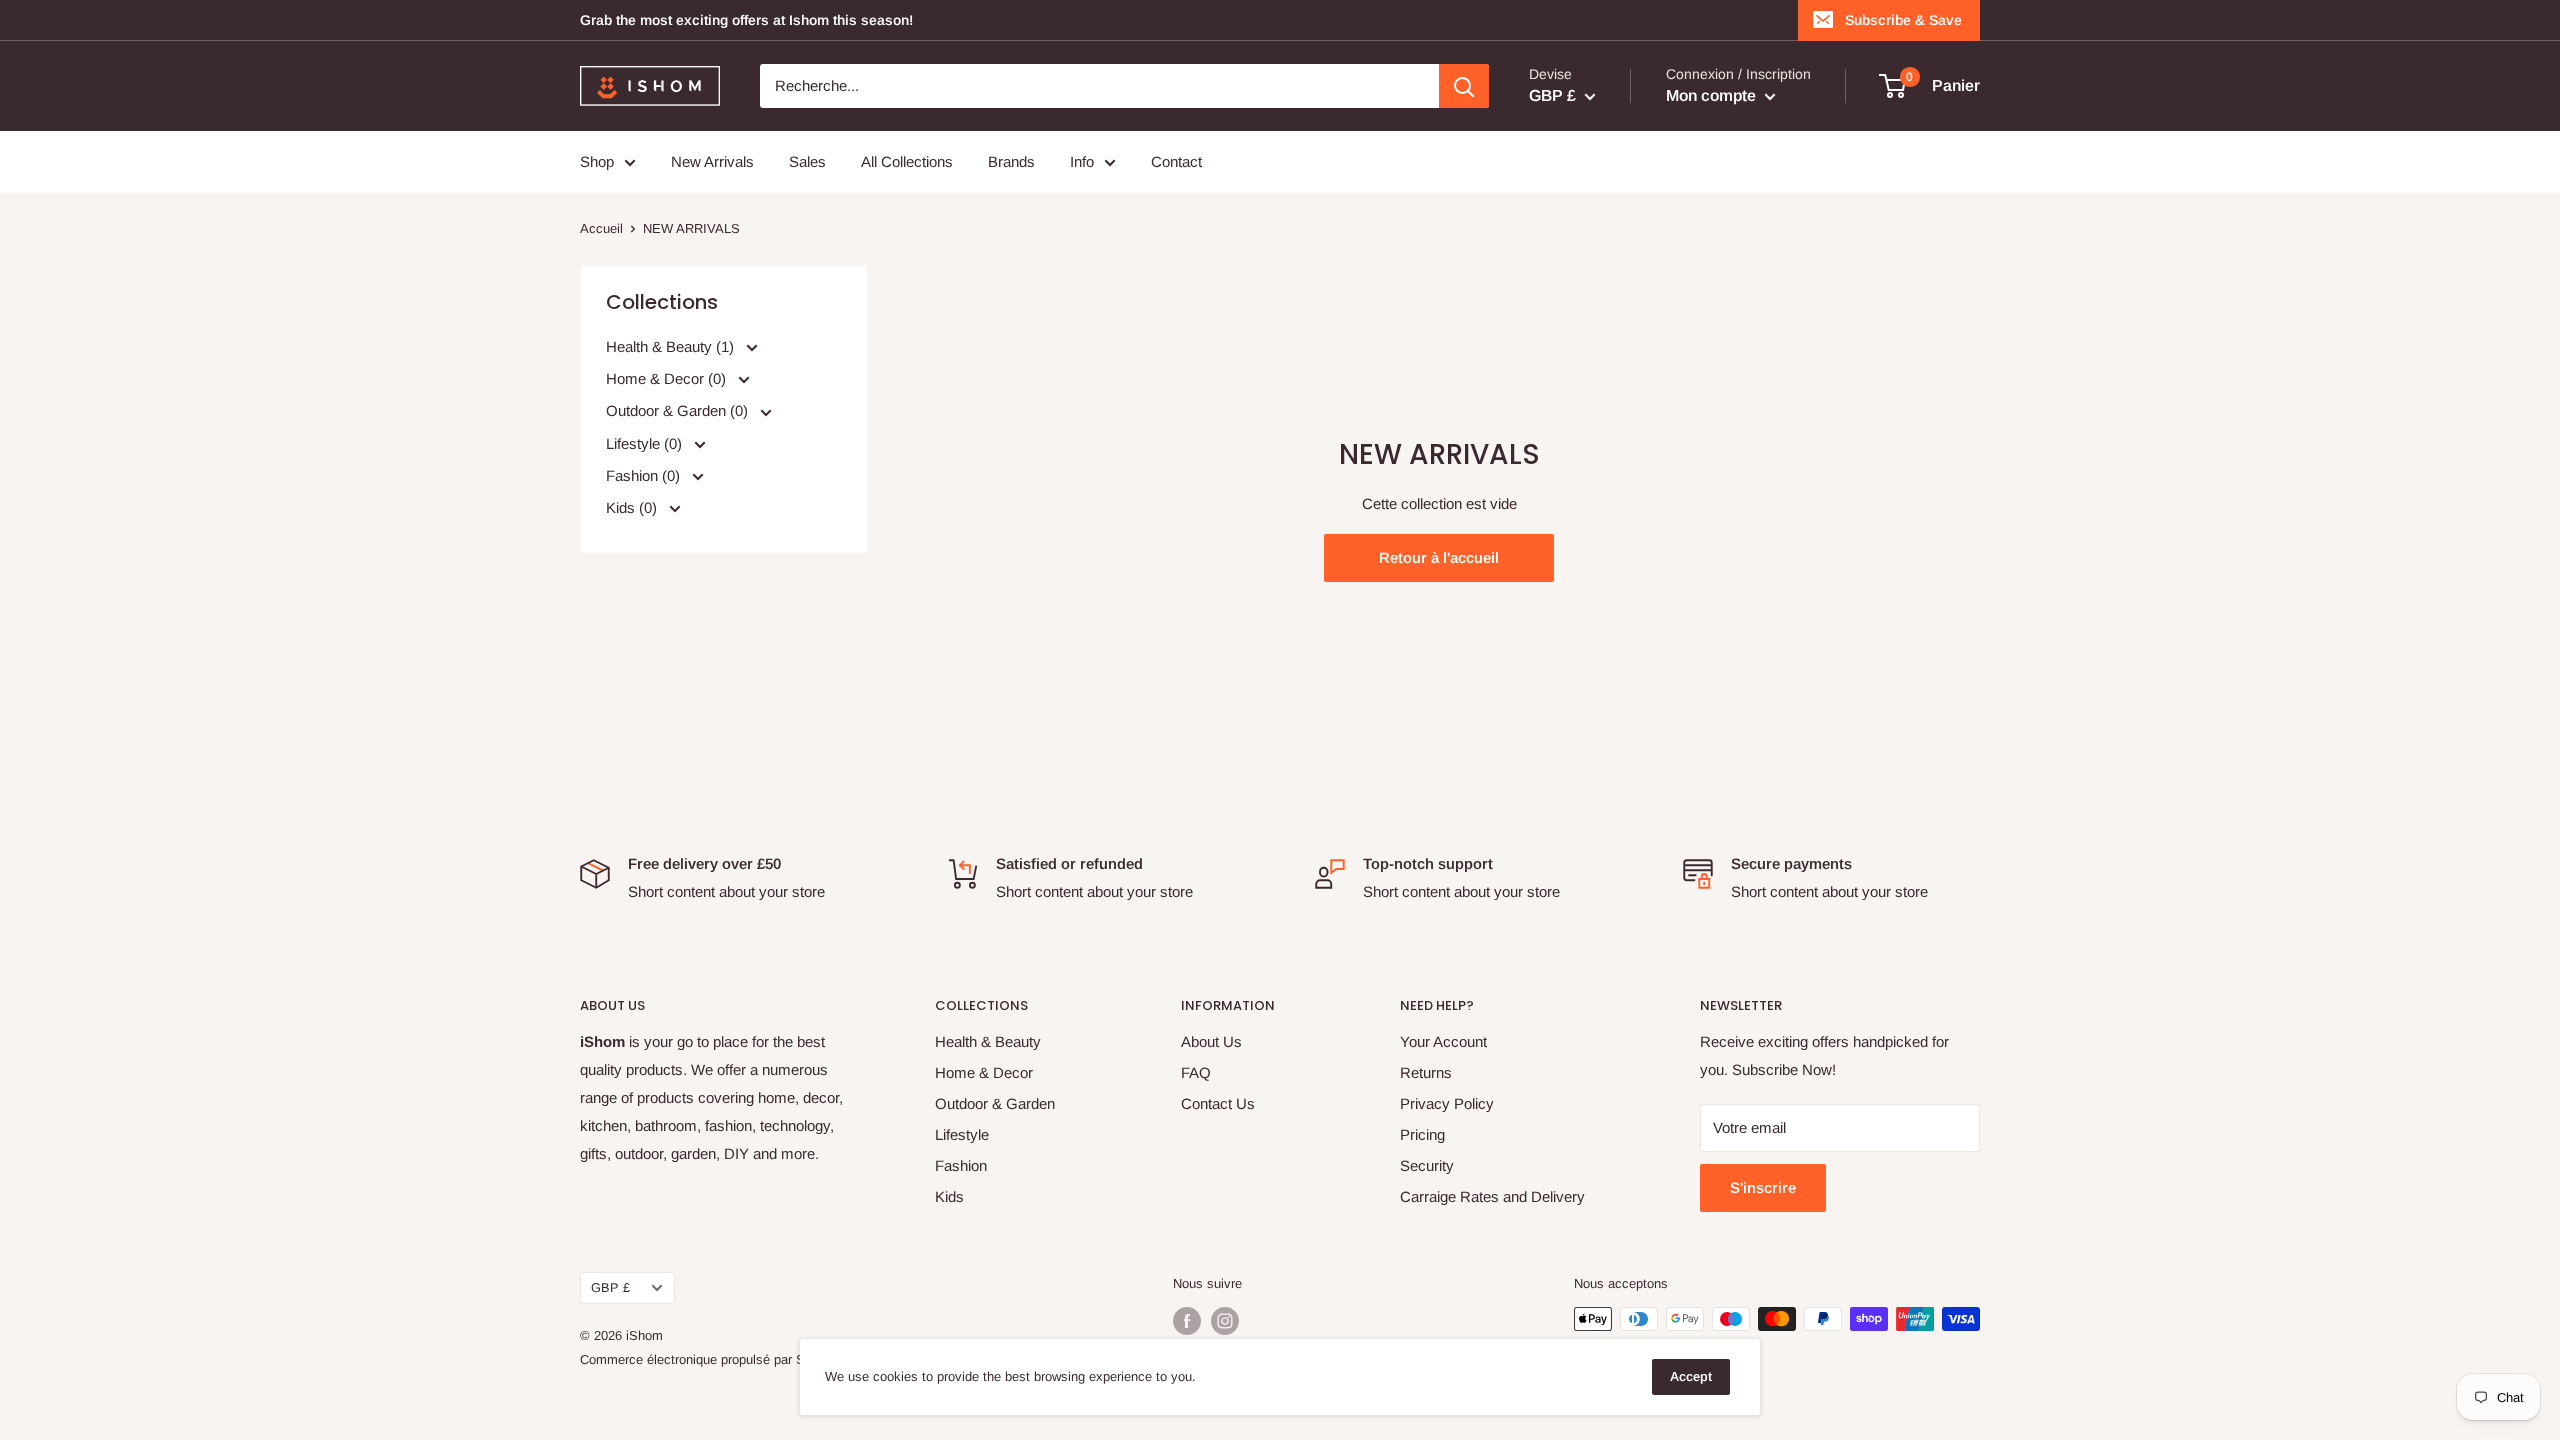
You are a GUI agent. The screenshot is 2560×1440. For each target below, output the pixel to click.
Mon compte (1713, 95)
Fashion (961, 1165)
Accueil (601, 228)
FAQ (1196, 1072)
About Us (1211, 1041)
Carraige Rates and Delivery (1492, 1196)
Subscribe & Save (1903, 20)
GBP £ (610, 1287)
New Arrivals (712, 161)
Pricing (1422, 1134)
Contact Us (1218, 1103)
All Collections (907, 161)
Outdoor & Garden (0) (679, 410)
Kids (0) (633, 506)
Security (1427, 1165)
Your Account (1443, 1041)
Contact (1176, 161)
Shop (597, 161)
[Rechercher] (1464, 86)
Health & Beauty (988, 1041)
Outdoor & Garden (995, 1103)
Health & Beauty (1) (672, 346)
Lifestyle (962, 1134)
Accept (1691, 1376)
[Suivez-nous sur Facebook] (1187, 1321)
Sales (807, 161)
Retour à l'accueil (1439, 557)
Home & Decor (984, 1072)
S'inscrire (1763, 1187)
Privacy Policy (1447, 1103)
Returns (1426, 1072)
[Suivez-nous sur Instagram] (1225, 1321)
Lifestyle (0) (646, 442)
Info (1082, 161)
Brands (1011, 161)
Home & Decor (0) (668, 378)
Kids (949, 1196)
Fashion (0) (645, 474)
